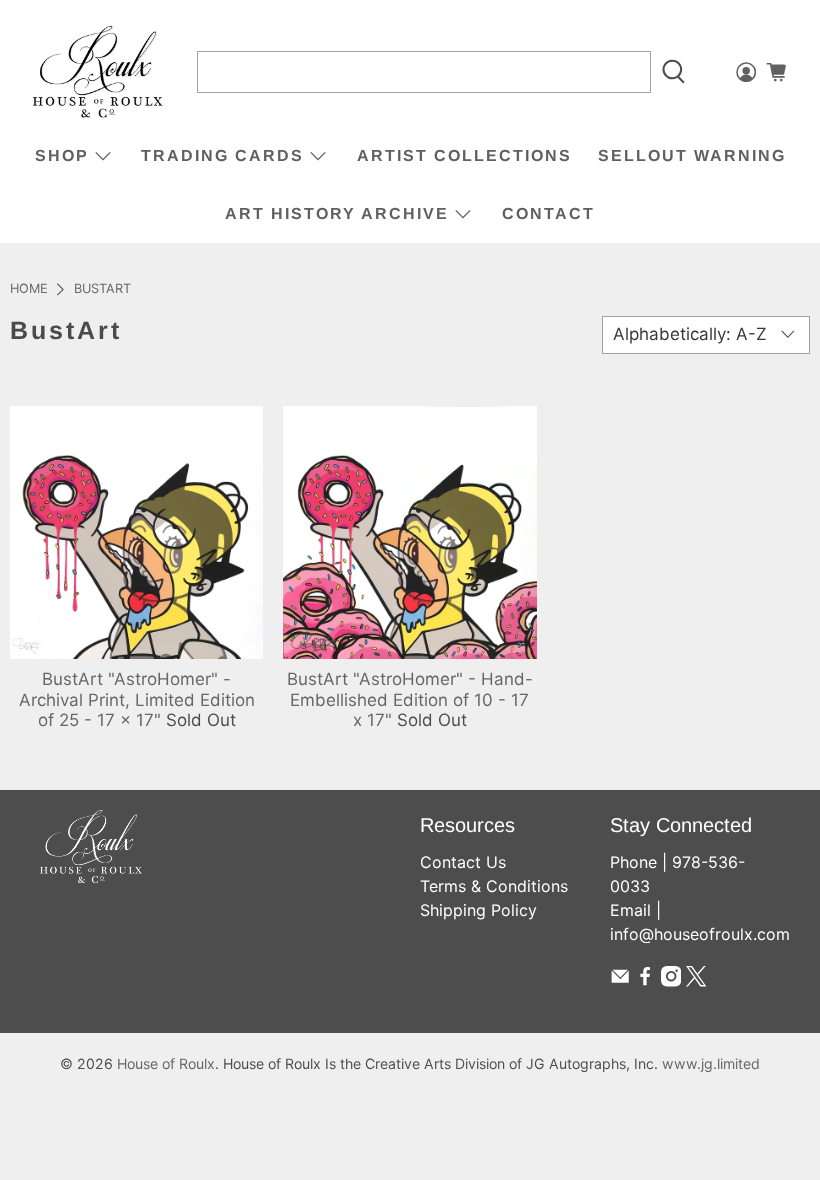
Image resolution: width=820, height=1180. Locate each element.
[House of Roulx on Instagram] (671, 981)
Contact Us (463, 862)
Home (29, 289)
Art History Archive (337, 213)
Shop (62, 155)
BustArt (102, 289)
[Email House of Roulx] (620, 981)
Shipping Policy (478, 910)
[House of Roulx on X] (696, 981)
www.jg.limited (711, 1063)
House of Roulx (166, 1063)
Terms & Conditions (494, 886)
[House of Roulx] (98, 72)
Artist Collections (464, 155)
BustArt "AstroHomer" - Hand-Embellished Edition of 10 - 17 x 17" (410, 699)
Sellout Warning (692, 155)
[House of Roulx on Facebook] (645, 981)
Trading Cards (222, 155)
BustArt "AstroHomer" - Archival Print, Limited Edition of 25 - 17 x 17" (137, 699)
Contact (548, 213)
